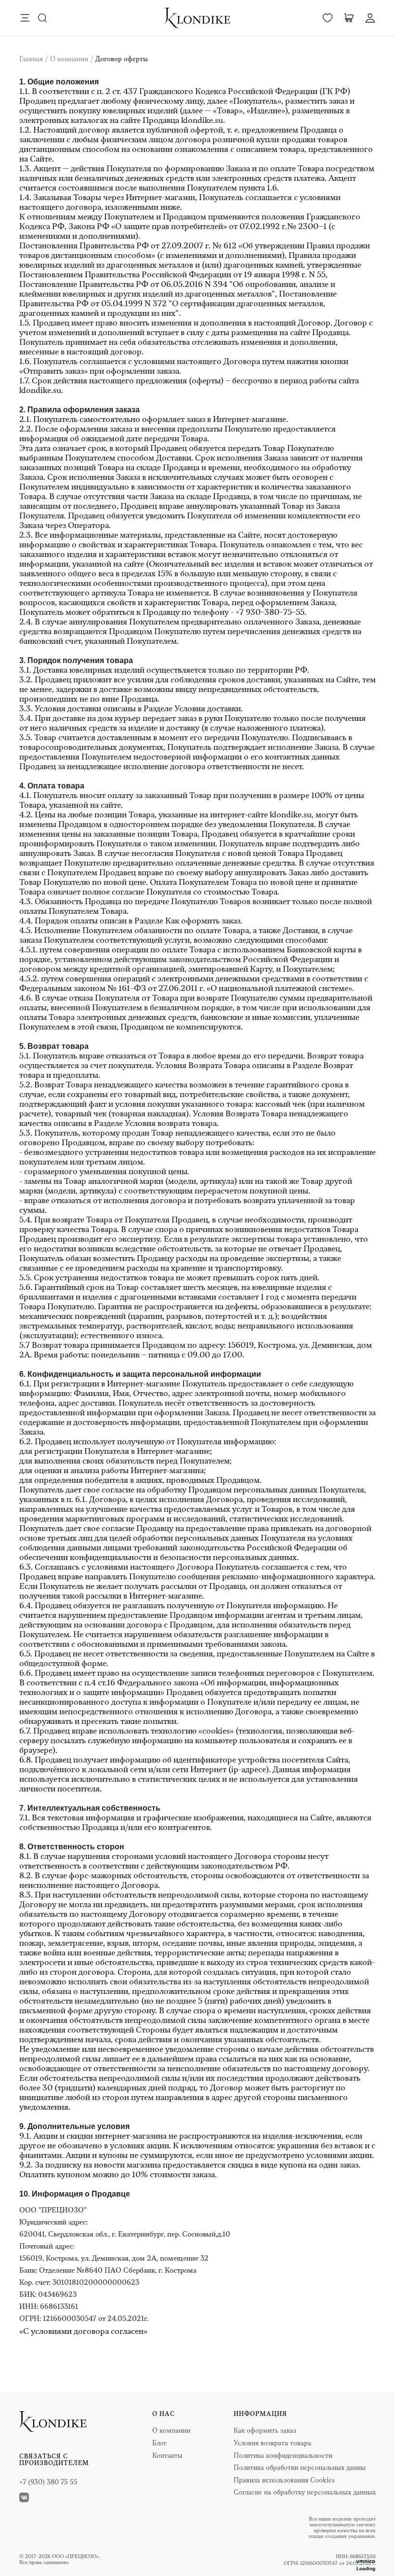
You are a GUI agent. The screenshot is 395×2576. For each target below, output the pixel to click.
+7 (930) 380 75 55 (48, 2483)
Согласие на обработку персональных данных (305, 2493)
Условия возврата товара (171, 1124)
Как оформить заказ (203, 921)
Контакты (167, 2456)
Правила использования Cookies (284, 2481)
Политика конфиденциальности (283, 2456)
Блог (159, 2444)
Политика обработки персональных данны (300, 2468)
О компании (171, 2431)
